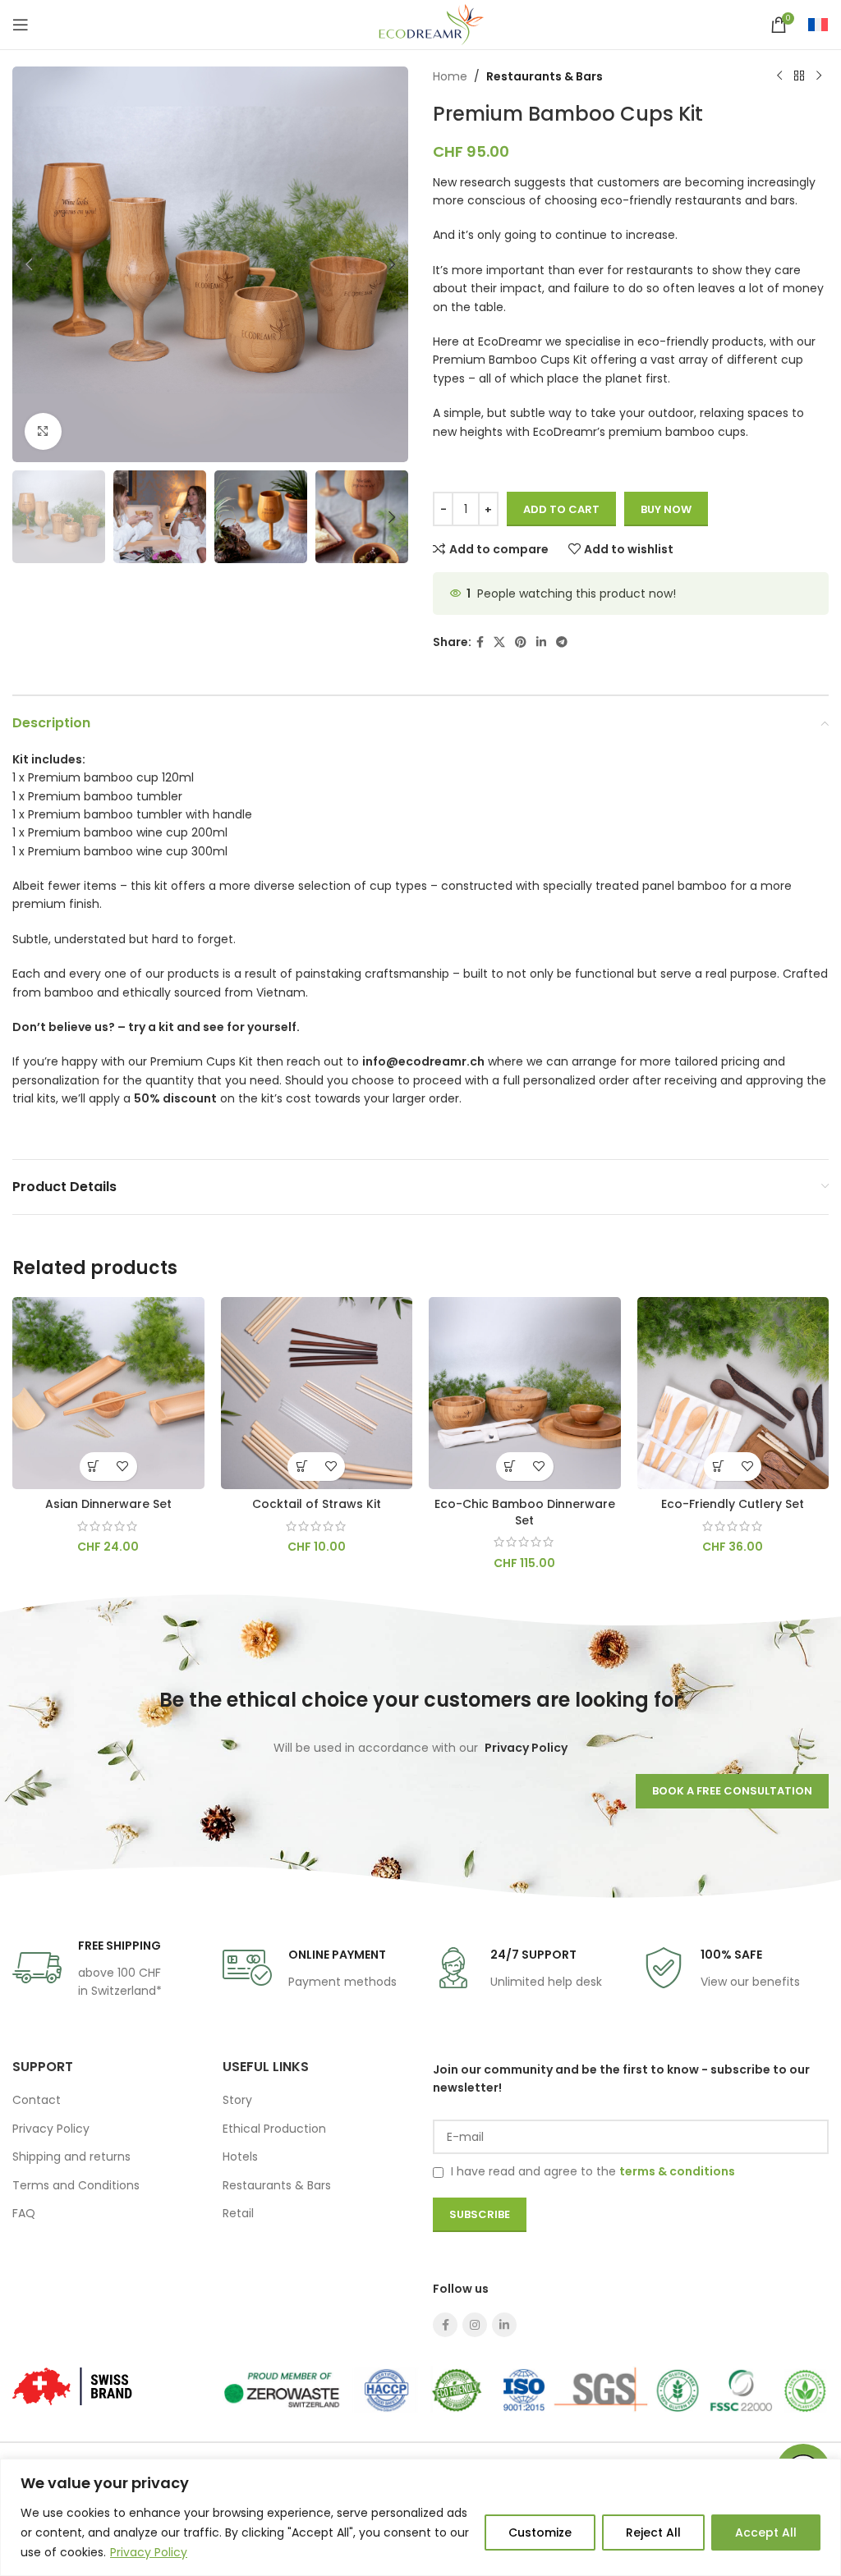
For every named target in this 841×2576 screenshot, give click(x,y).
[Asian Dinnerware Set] (108, 1393)
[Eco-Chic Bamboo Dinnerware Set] (525, 1393)
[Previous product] (779, 76)
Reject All (653, 2532)
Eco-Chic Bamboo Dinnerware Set (525, 1512)
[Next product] (819, 76)
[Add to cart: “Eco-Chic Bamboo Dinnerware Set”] (510, 1467)
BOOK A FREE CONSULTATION (732, 1791)
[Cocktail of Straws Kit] (317, 1393)
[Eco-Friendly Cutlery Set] (733, 1393)
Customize (540, 2532)
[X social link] (499, 642)
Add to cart (561, 509)
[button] (29, 264)
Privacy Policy (149, 2552)
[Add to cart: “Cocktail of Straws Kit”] (302, 1467)
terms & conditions (677, 2171)
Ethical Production (274, 2129)
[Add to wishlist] (123, 1467)
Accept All (766, 2532)
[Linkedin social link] (541, 642)
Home (450, 76)
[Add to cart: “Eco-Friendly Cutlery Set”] (718, 1467)
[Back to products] (799, 76)
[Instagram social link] (475, 2325)
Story (237, 2100)
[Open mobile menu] (21, 25)
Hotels (240, 2157)
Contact (37, 2100)
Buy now (666, 509)
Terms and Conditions (76, 2185)
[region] (420, 2517)
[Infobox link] (87, 1968)
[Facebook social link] (480, 642)
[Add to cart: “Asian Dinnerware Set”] (94, 1467)
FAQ (24, 2213)
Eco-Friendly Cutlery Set (733, 1504)
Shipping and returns (71, 2157)
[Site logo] (420, 24)
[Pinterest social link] (521, 642)
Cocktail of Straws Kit (317, 1504)
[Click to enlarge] (43, 431)
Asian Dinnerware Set (108, 1504)
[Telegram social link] (562, 642)
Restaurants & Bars (545, 76)
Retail (238, 2213)
